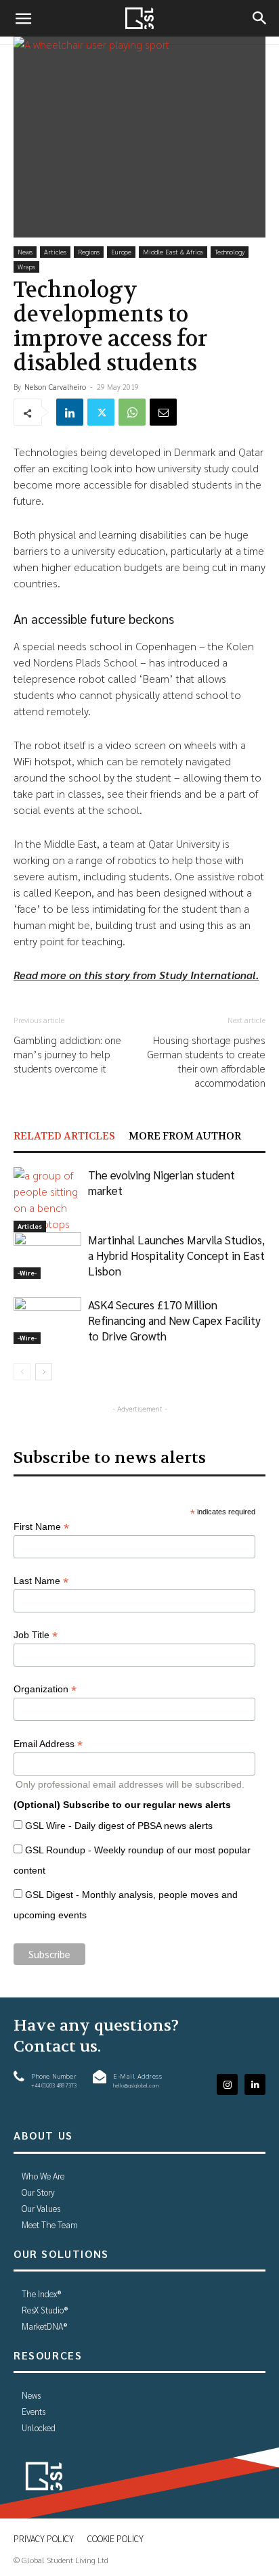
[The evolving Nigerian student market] (47, 1200)
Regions (89, 251)
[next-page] (44, 1372)
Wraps (26, 266)
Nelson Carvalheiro (55, 387)
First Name (41, 1527)
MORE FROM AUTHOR (185, 1136)
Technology (230, 251)
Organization (45, 1689)
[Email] (163, 412)
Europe (121, 251)
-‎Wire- (27, 1272)
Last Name (41, 1581)
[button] (23, 18)
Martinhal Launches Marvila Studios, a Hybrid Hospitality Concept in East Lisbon (176, 1255)
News (25, 251)
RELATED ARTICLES (64, 1136)
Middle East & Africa (173, 251)
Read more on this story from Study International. (136, 975)
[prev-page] (22, 1372)
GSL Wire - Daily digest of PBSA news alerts (119, 1826)
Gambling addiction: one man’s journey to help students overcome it (67, 1054)
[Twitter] (101, 412)
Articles (55, 251)
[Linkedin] (70, 412)
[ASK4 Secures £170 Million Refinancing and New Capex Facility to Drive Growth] (47, 1320)
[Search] (260, 18)
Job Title (36, 1635)
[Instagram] (227, 2084)
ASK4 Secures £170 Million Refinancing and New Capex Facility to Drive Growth (174, 1320)
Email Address (48, 1744)
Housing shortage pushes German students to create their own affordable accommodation (206, 1061)
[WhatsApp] (132, 412)
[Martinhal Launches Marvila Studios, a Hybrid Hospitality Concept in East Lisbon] (47, 1256)
